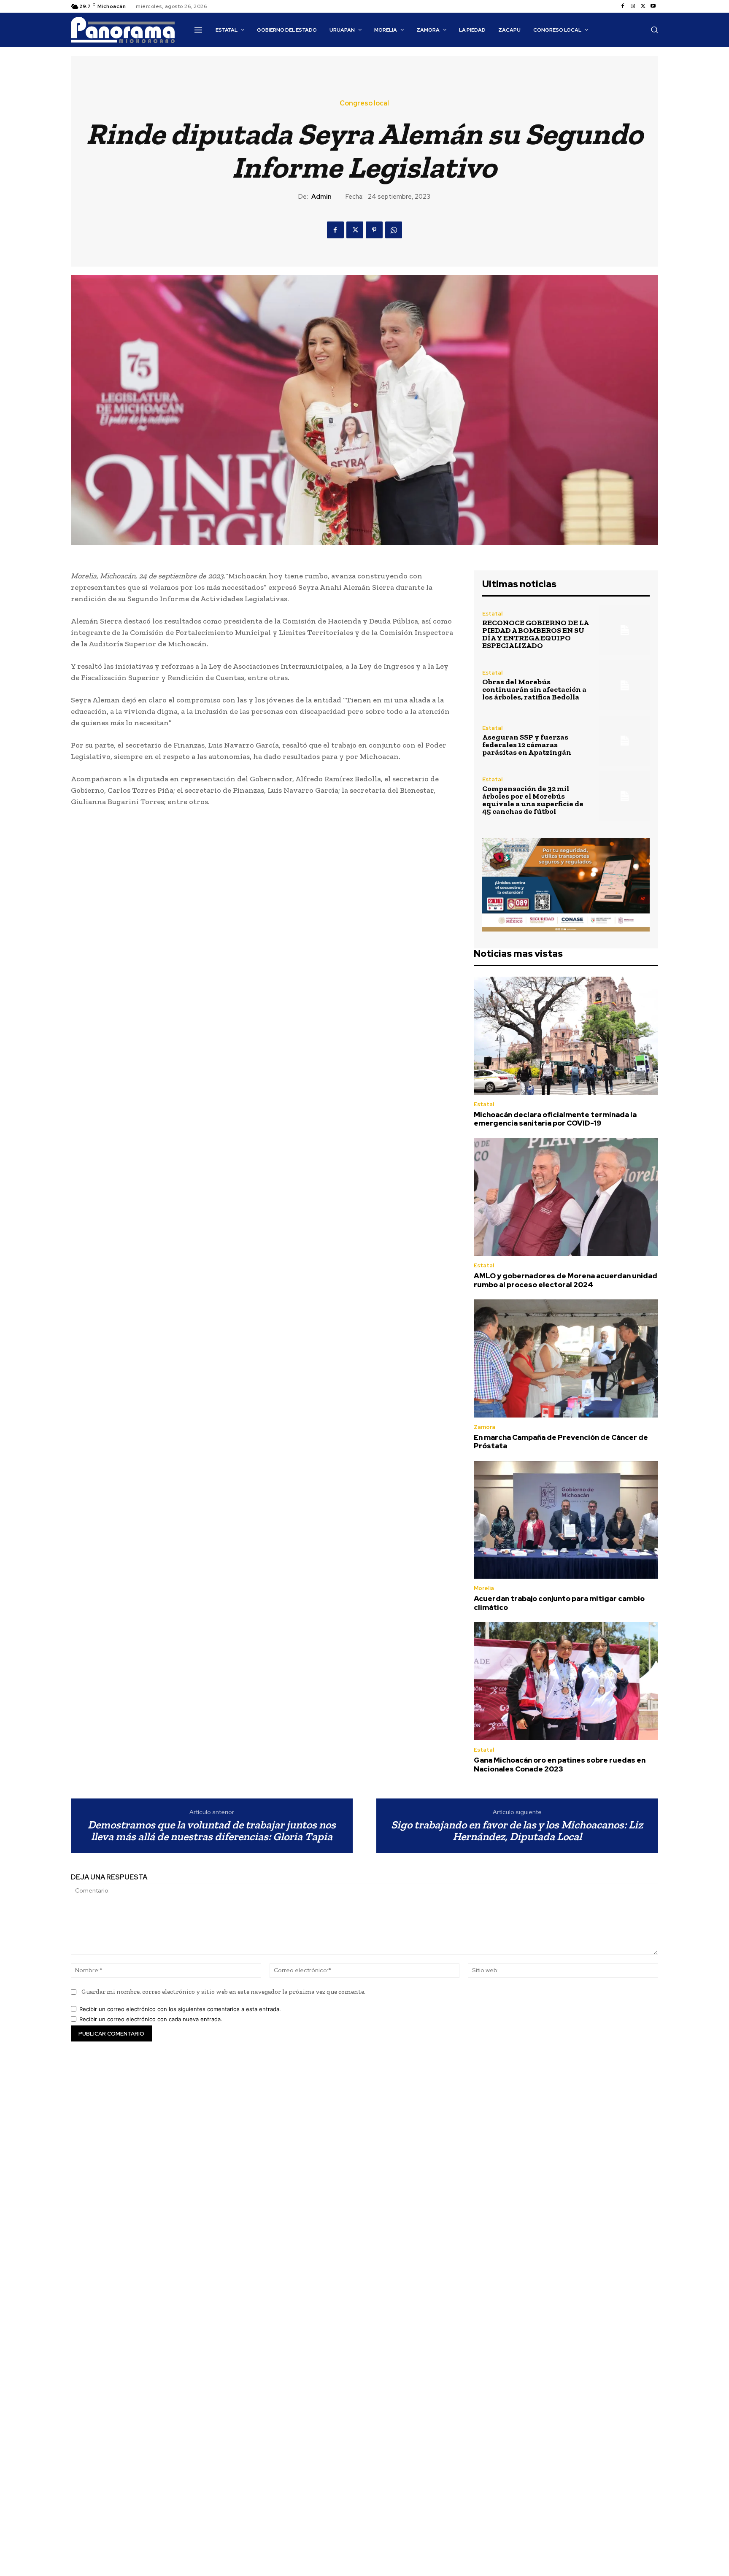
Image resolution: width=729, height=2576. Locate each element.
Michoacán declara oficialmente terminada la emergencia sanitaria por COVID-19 (555, 1119)
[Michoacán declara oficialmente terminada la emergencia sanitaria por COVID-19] (566, 1036)
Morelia (484, 1588)
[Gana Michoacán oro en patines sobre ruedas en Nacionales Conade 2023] (566, 1681)
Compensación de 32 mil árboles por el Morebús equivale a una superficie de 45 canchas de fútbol (533, 800)
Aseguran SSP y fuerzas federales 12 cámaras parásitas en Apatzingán (527, 745)
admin (321, 197)
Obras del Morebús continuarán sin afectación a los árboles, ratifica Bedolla (534, 689)
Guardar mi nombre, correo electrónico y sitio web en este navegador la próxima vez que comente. (223, 1992)
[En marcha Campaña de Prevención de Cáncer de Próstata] (566, 1358)
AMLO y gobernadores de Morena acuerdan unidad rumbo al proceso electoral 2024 (566, 1280)
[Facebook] (623, 6)
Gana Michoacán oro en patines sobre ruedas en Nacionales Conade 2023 (560, 1764)
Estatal (492, 614)
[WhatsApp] (394, 230)
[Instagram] (633, 6)
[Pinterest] (374, 230)
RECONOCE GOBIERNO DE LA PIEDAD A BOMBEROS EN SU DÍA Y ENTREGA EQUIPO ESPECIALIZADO (536, 634)
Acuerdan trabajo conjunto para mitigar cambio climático (559, 1603)
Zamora (485, 1427)
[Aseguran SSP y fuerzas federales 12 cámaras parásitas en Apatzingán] (625, 741)
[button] (654, 30)
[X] (643, 6)
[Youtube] (653, 6)
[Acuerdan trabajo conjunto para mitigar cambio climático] (566, 1520)
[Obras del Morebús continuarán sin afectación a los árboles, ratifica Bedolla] (625, 685)
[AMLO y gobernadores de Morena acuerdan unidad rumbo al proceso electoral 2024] (566, 1197)
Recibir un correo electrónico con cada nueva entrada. (151, 2019)
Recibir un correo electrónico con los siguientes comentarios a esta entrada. (180, 2009)
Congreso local (364, 103)
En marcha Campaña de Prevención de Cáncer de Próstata (561, 1442)
